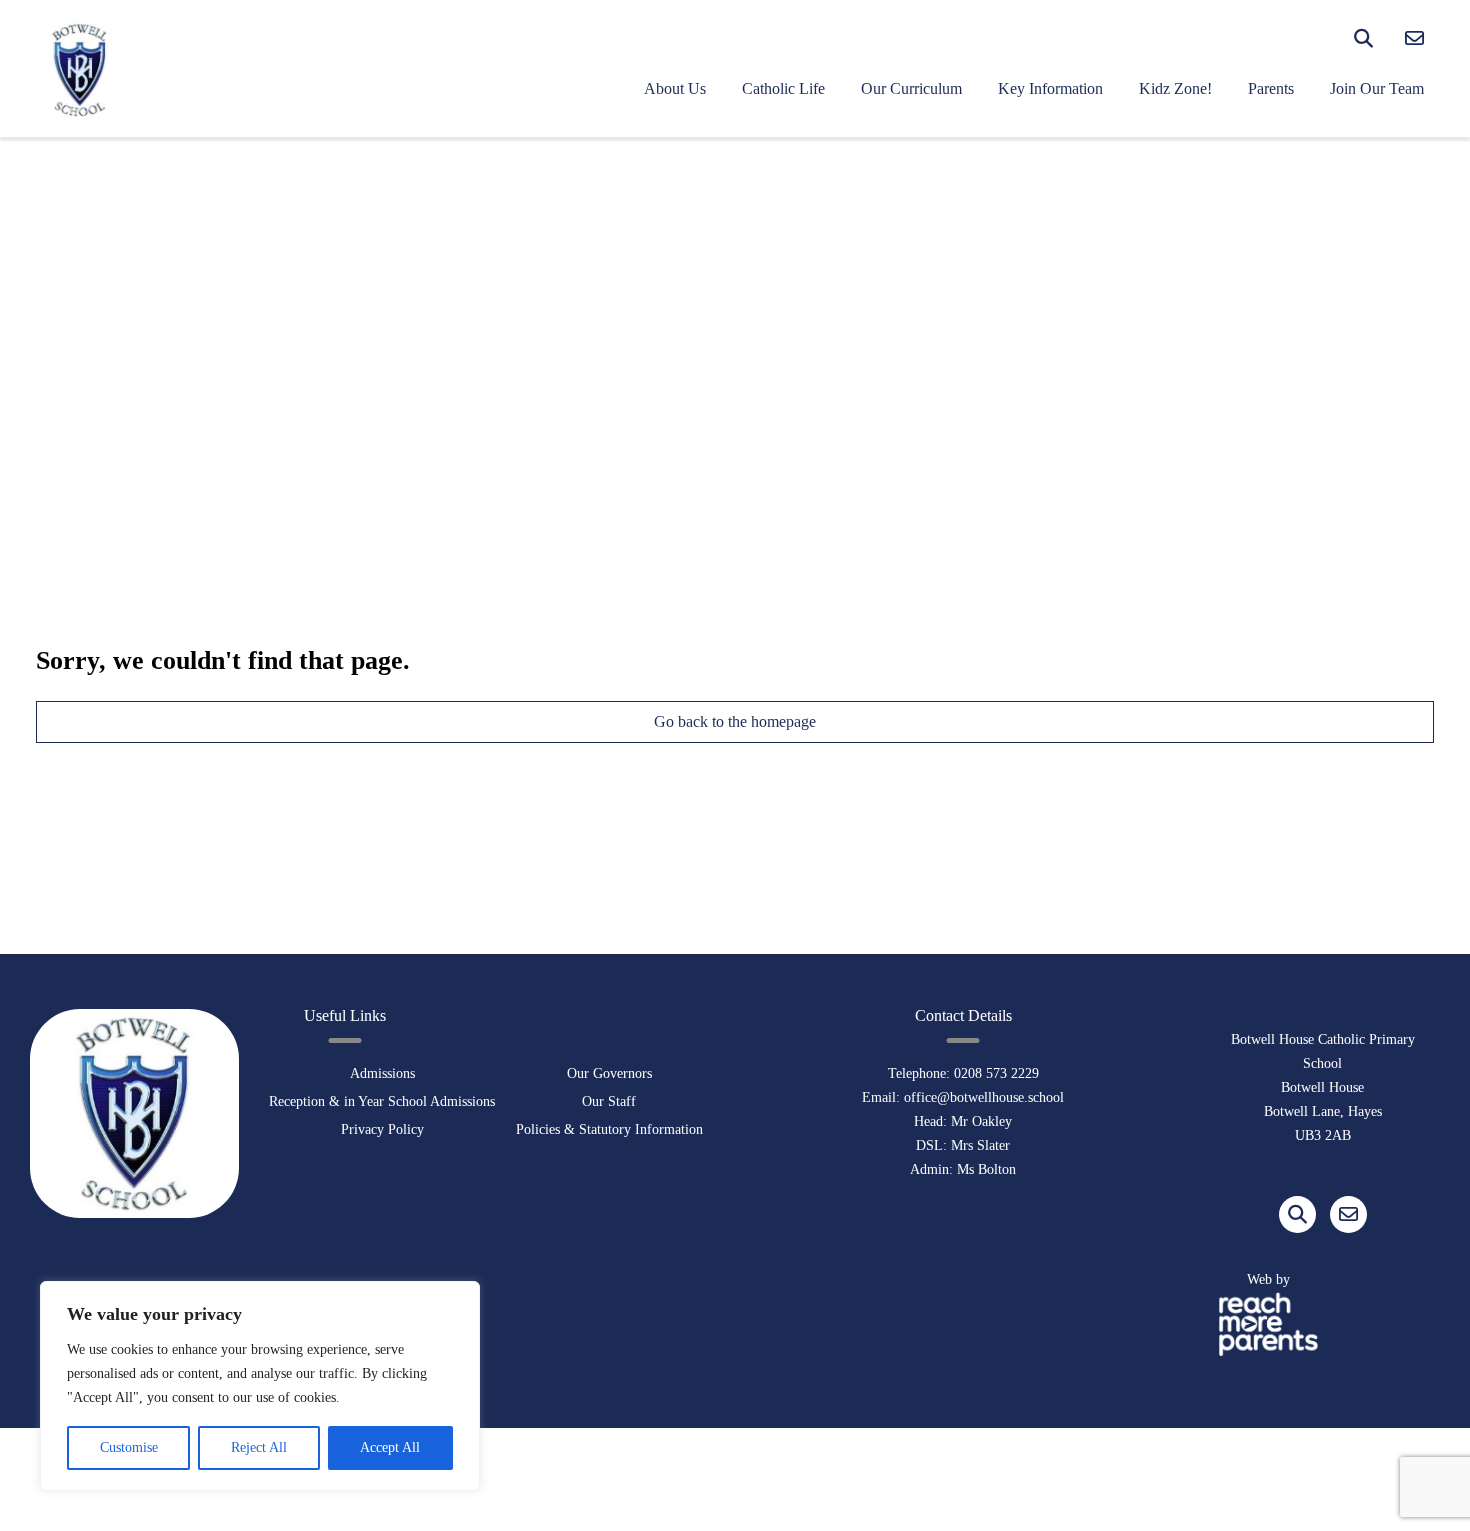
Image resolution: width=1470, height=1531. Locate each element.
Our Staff (609, 1101)
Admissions (382, 1073)
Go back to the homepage (735, 721)
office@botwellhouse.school (984, 1097)
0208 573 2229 (996, 1073)
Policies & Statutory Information (609, 1129)
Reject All (259, 1447)
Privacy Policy (382, 1129)
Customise (129, 1447)
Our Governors (609, 1073)
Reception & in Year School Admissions (382, 1101)
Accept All (390, 1447)
